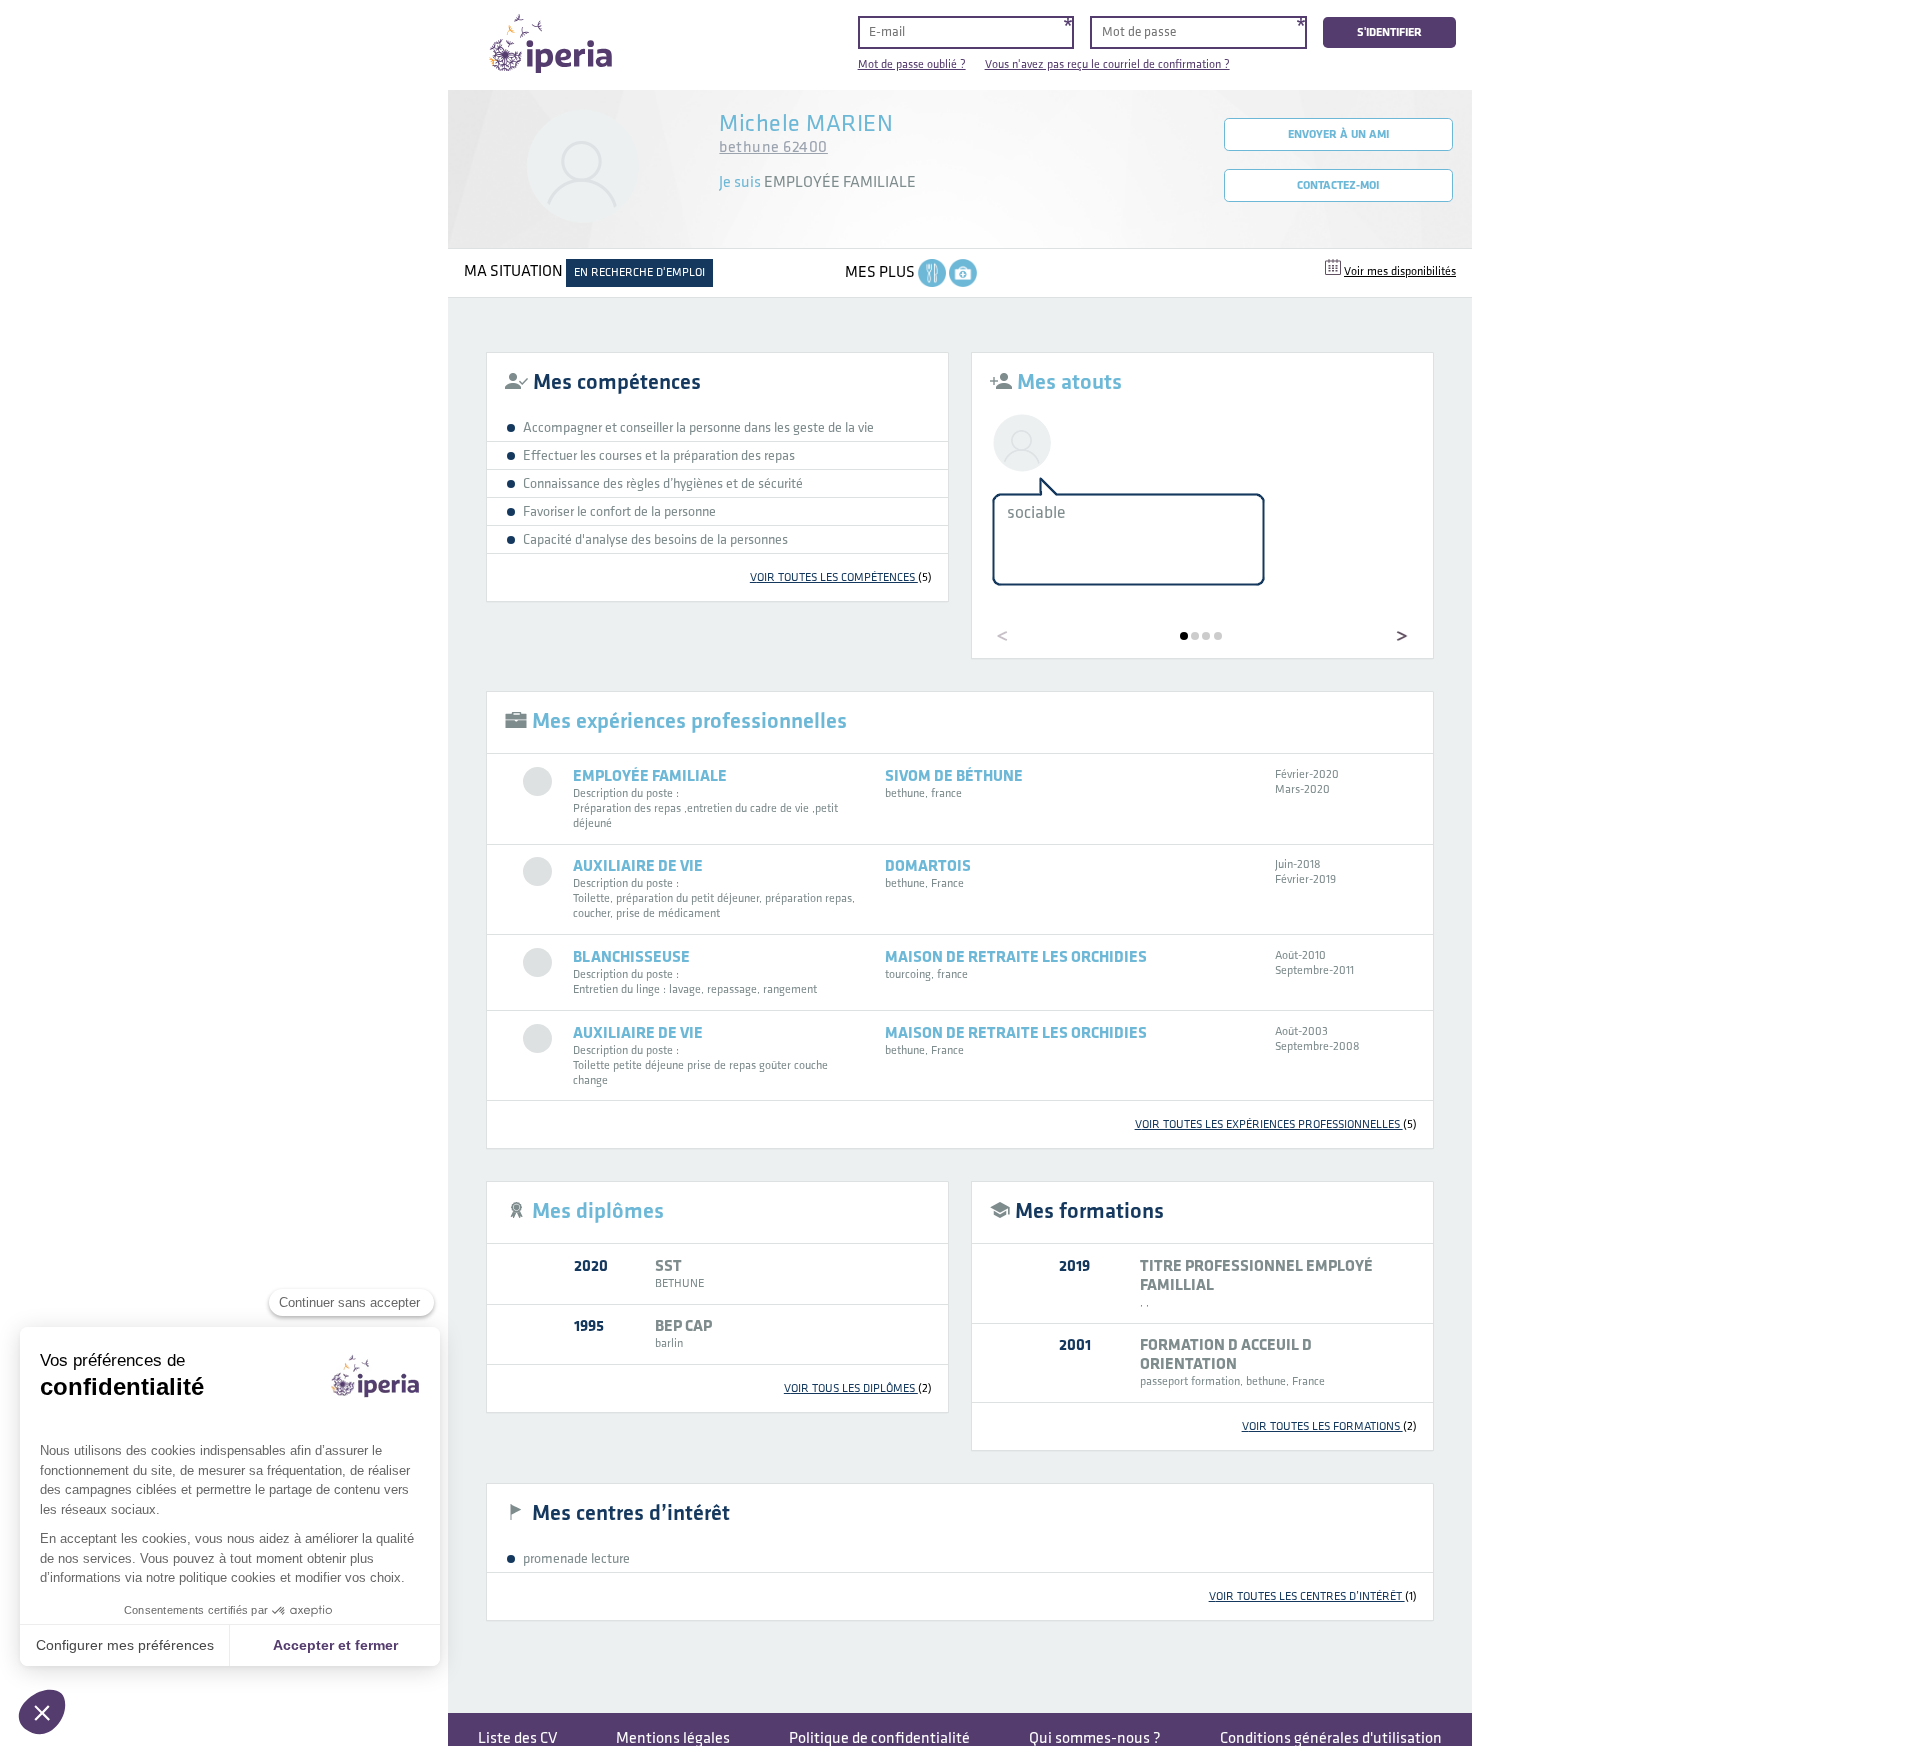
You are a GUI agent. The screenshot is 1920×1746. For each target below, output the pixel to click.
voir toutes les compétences (841, 577)
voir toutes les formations (1329, 1426)
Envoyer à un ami (1338, 134)
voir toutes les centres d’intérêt (1313, 1596)
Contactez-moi (1338, 185)
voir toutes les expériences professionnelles (1276, 1124)
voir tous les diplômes (858, 1388)
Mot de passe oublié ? (912, 64)
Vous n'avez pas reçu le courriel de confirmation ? (1107, 64)
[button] (1184, 636)
